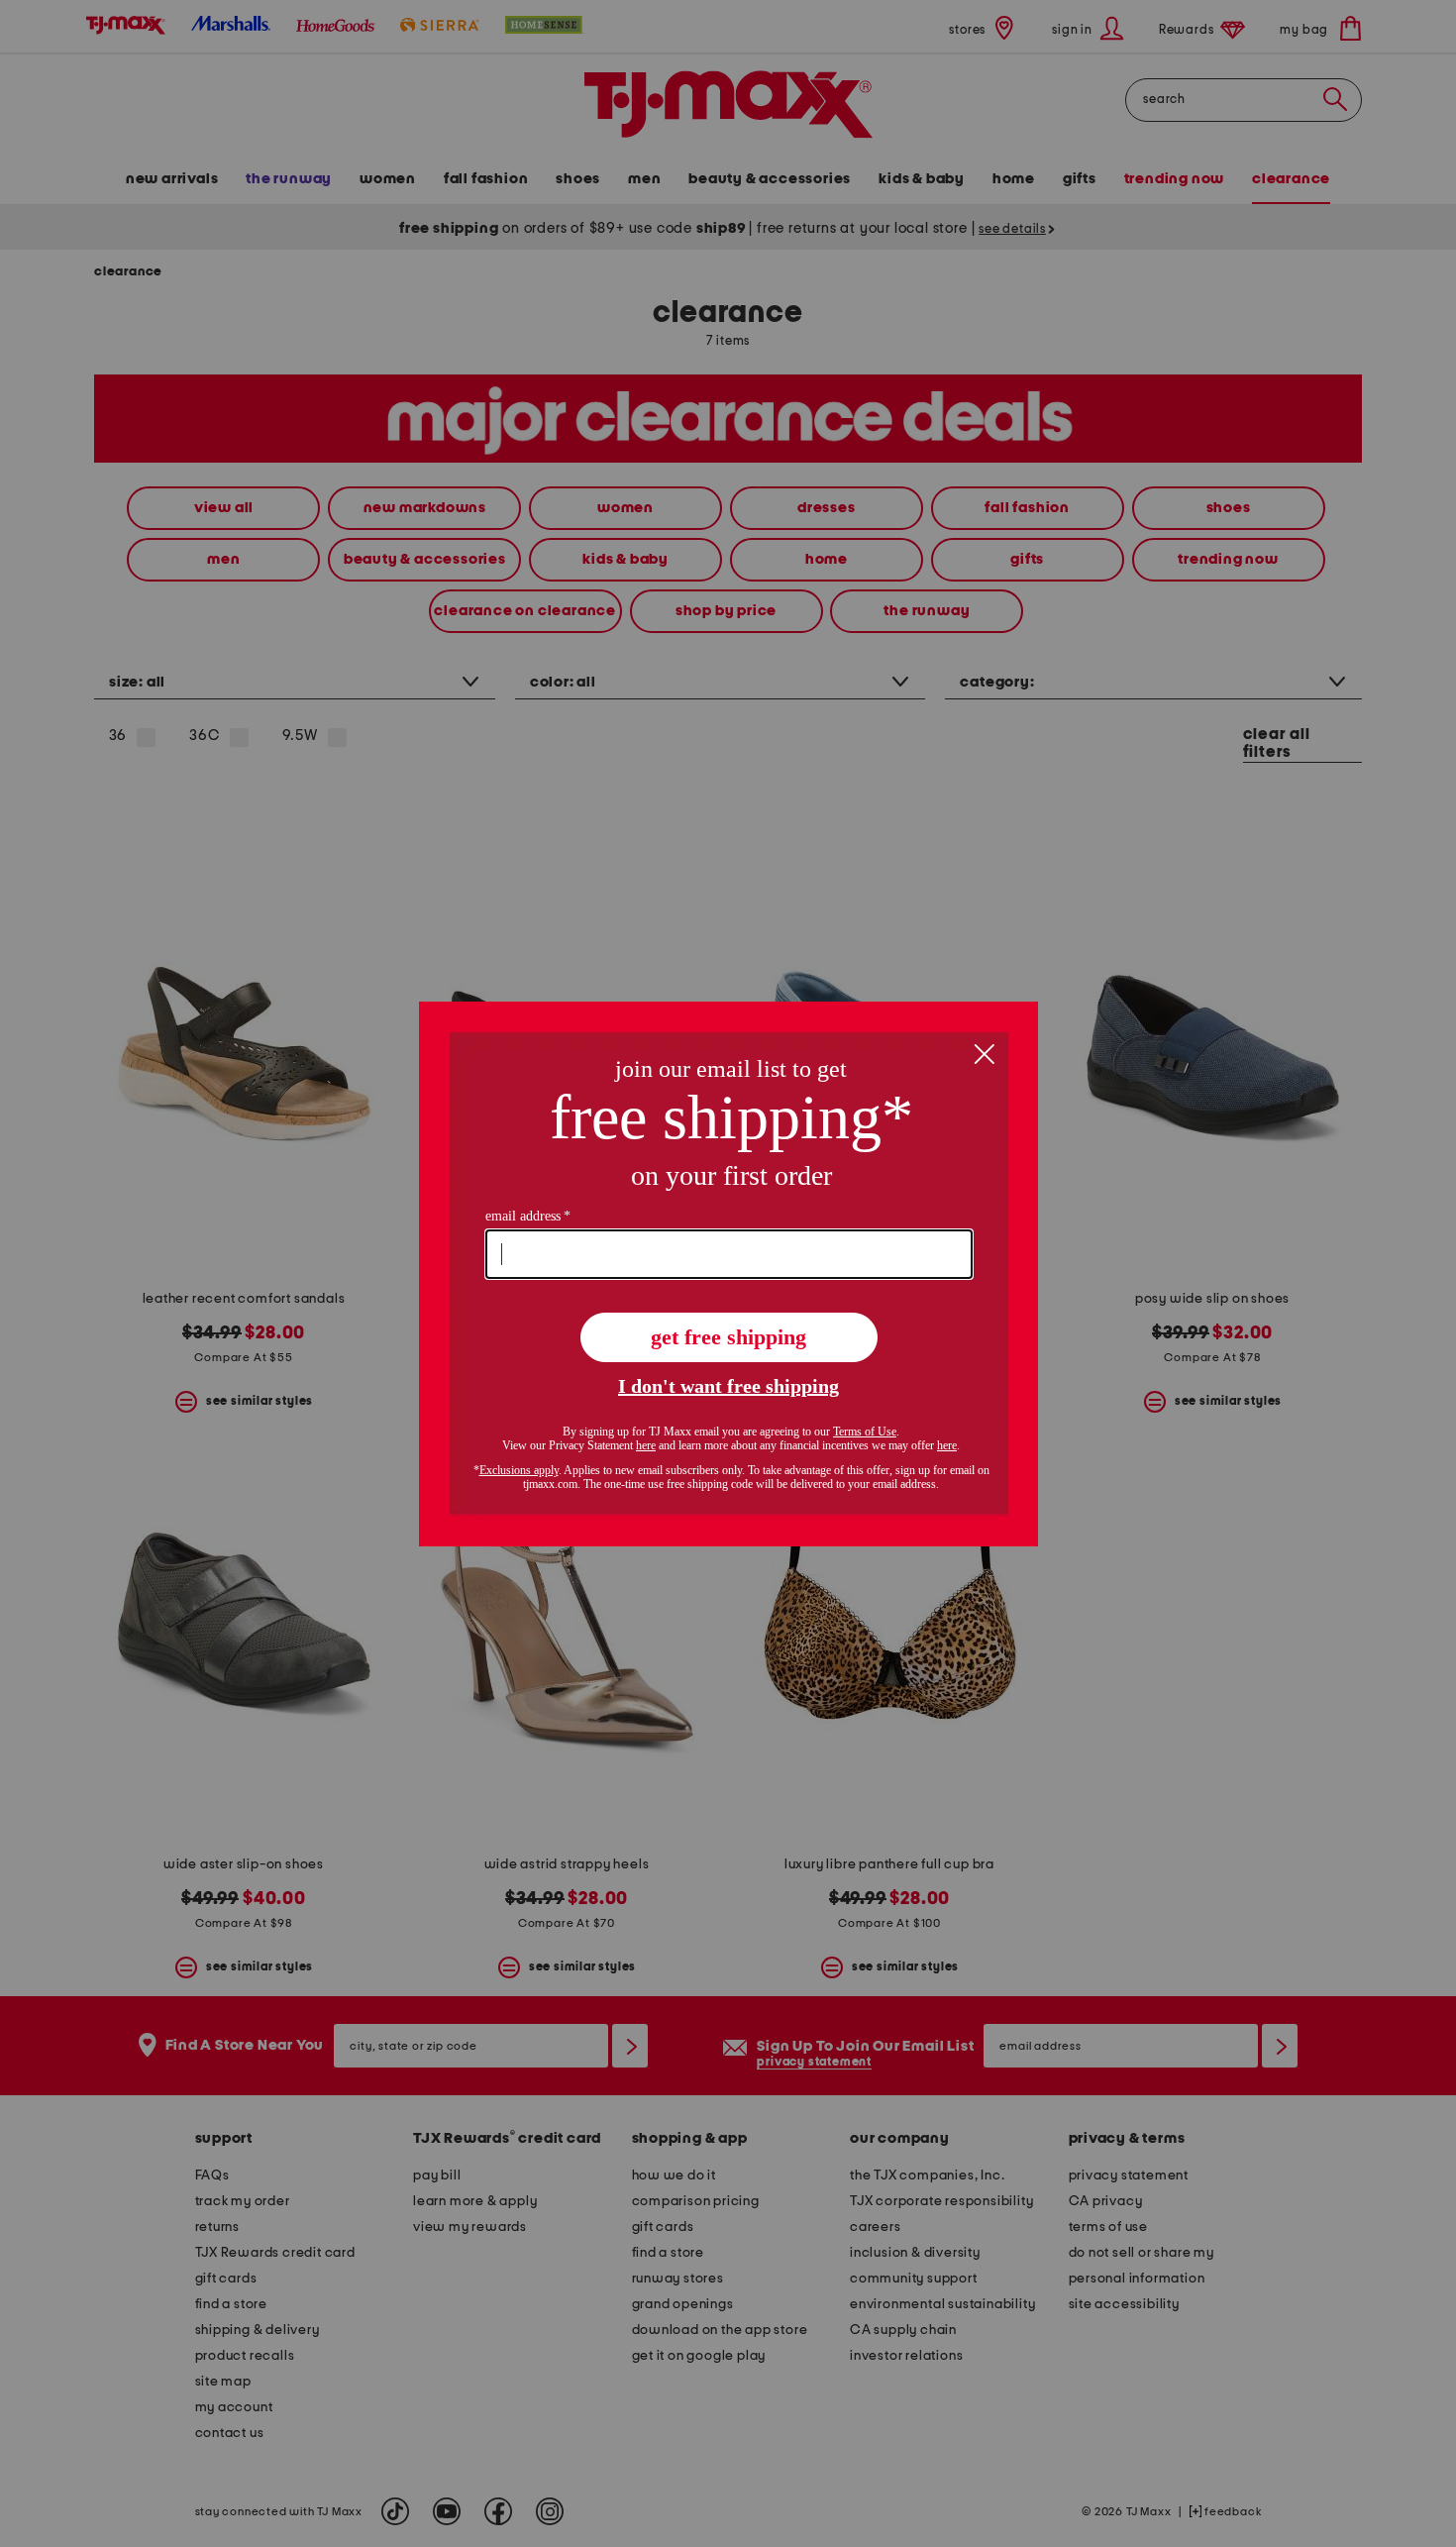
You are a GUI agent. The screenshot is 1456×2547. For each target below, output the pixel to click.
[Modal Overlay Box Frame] (728, 1274)
